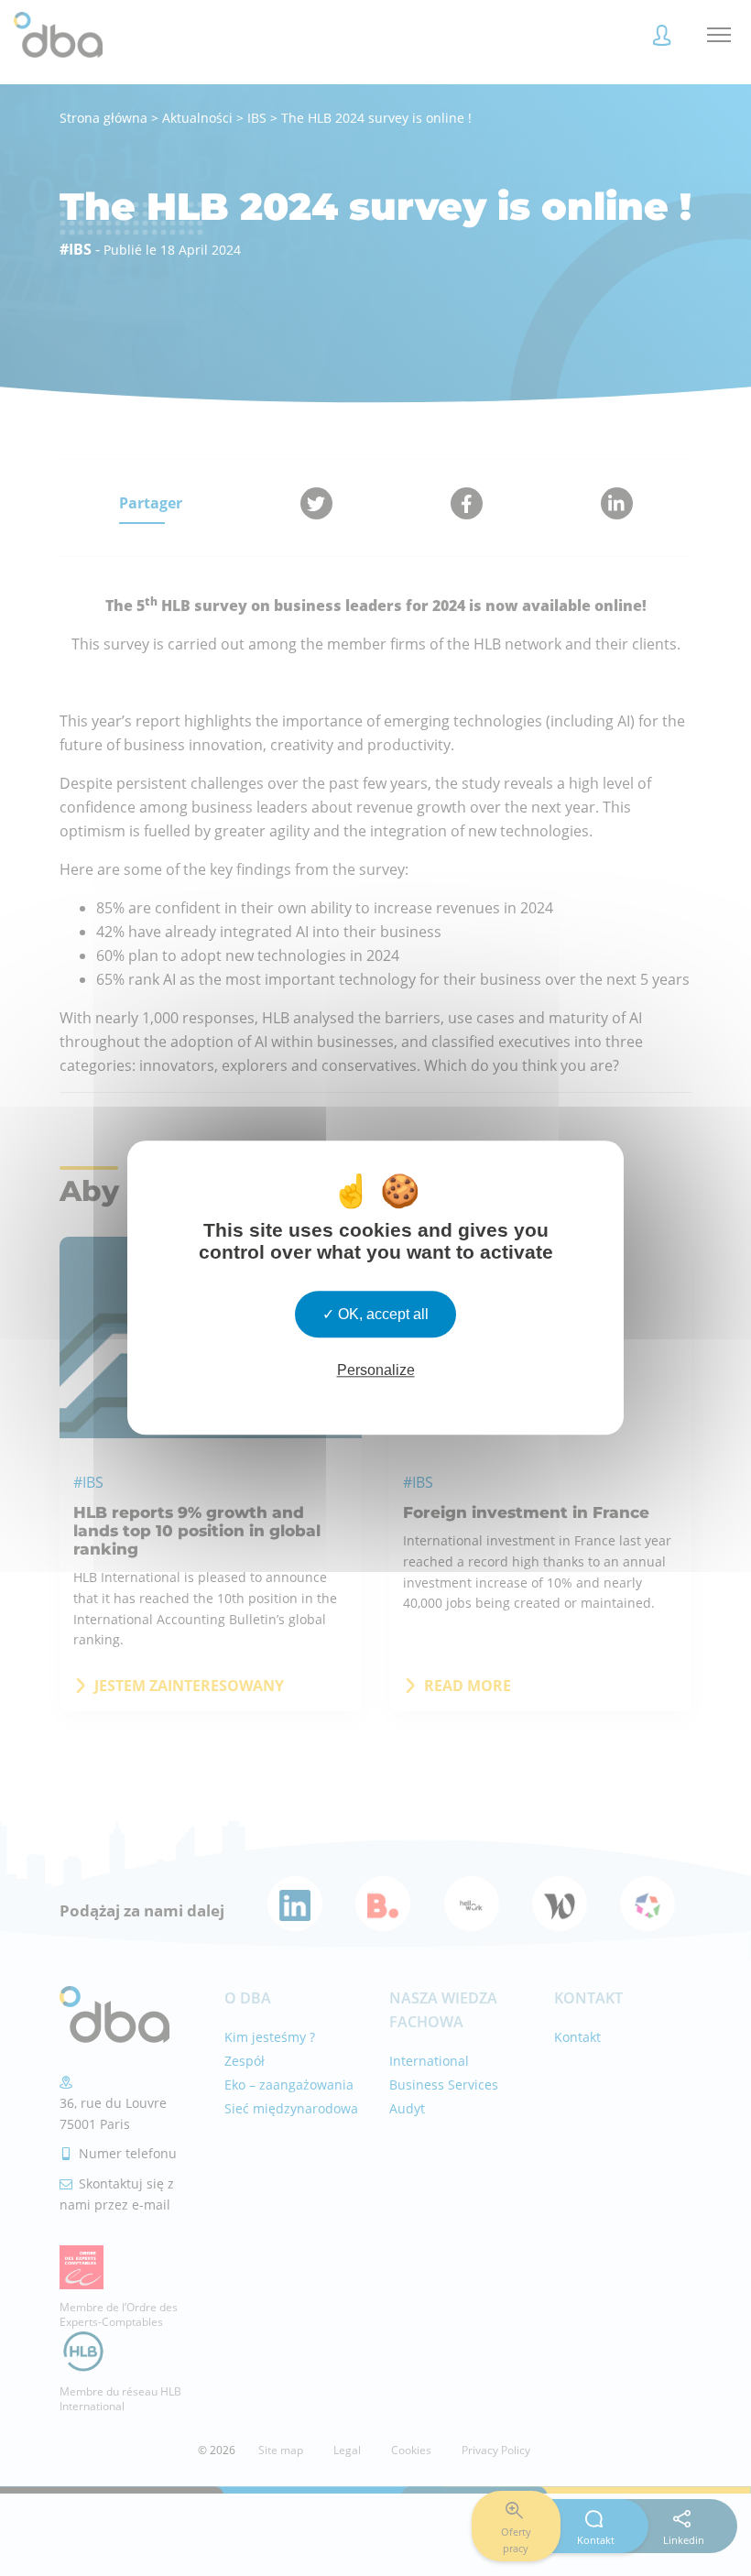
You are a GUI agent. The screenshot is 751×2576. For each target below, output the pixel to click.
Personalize (376, 1371)
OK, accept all (381, 1314)
